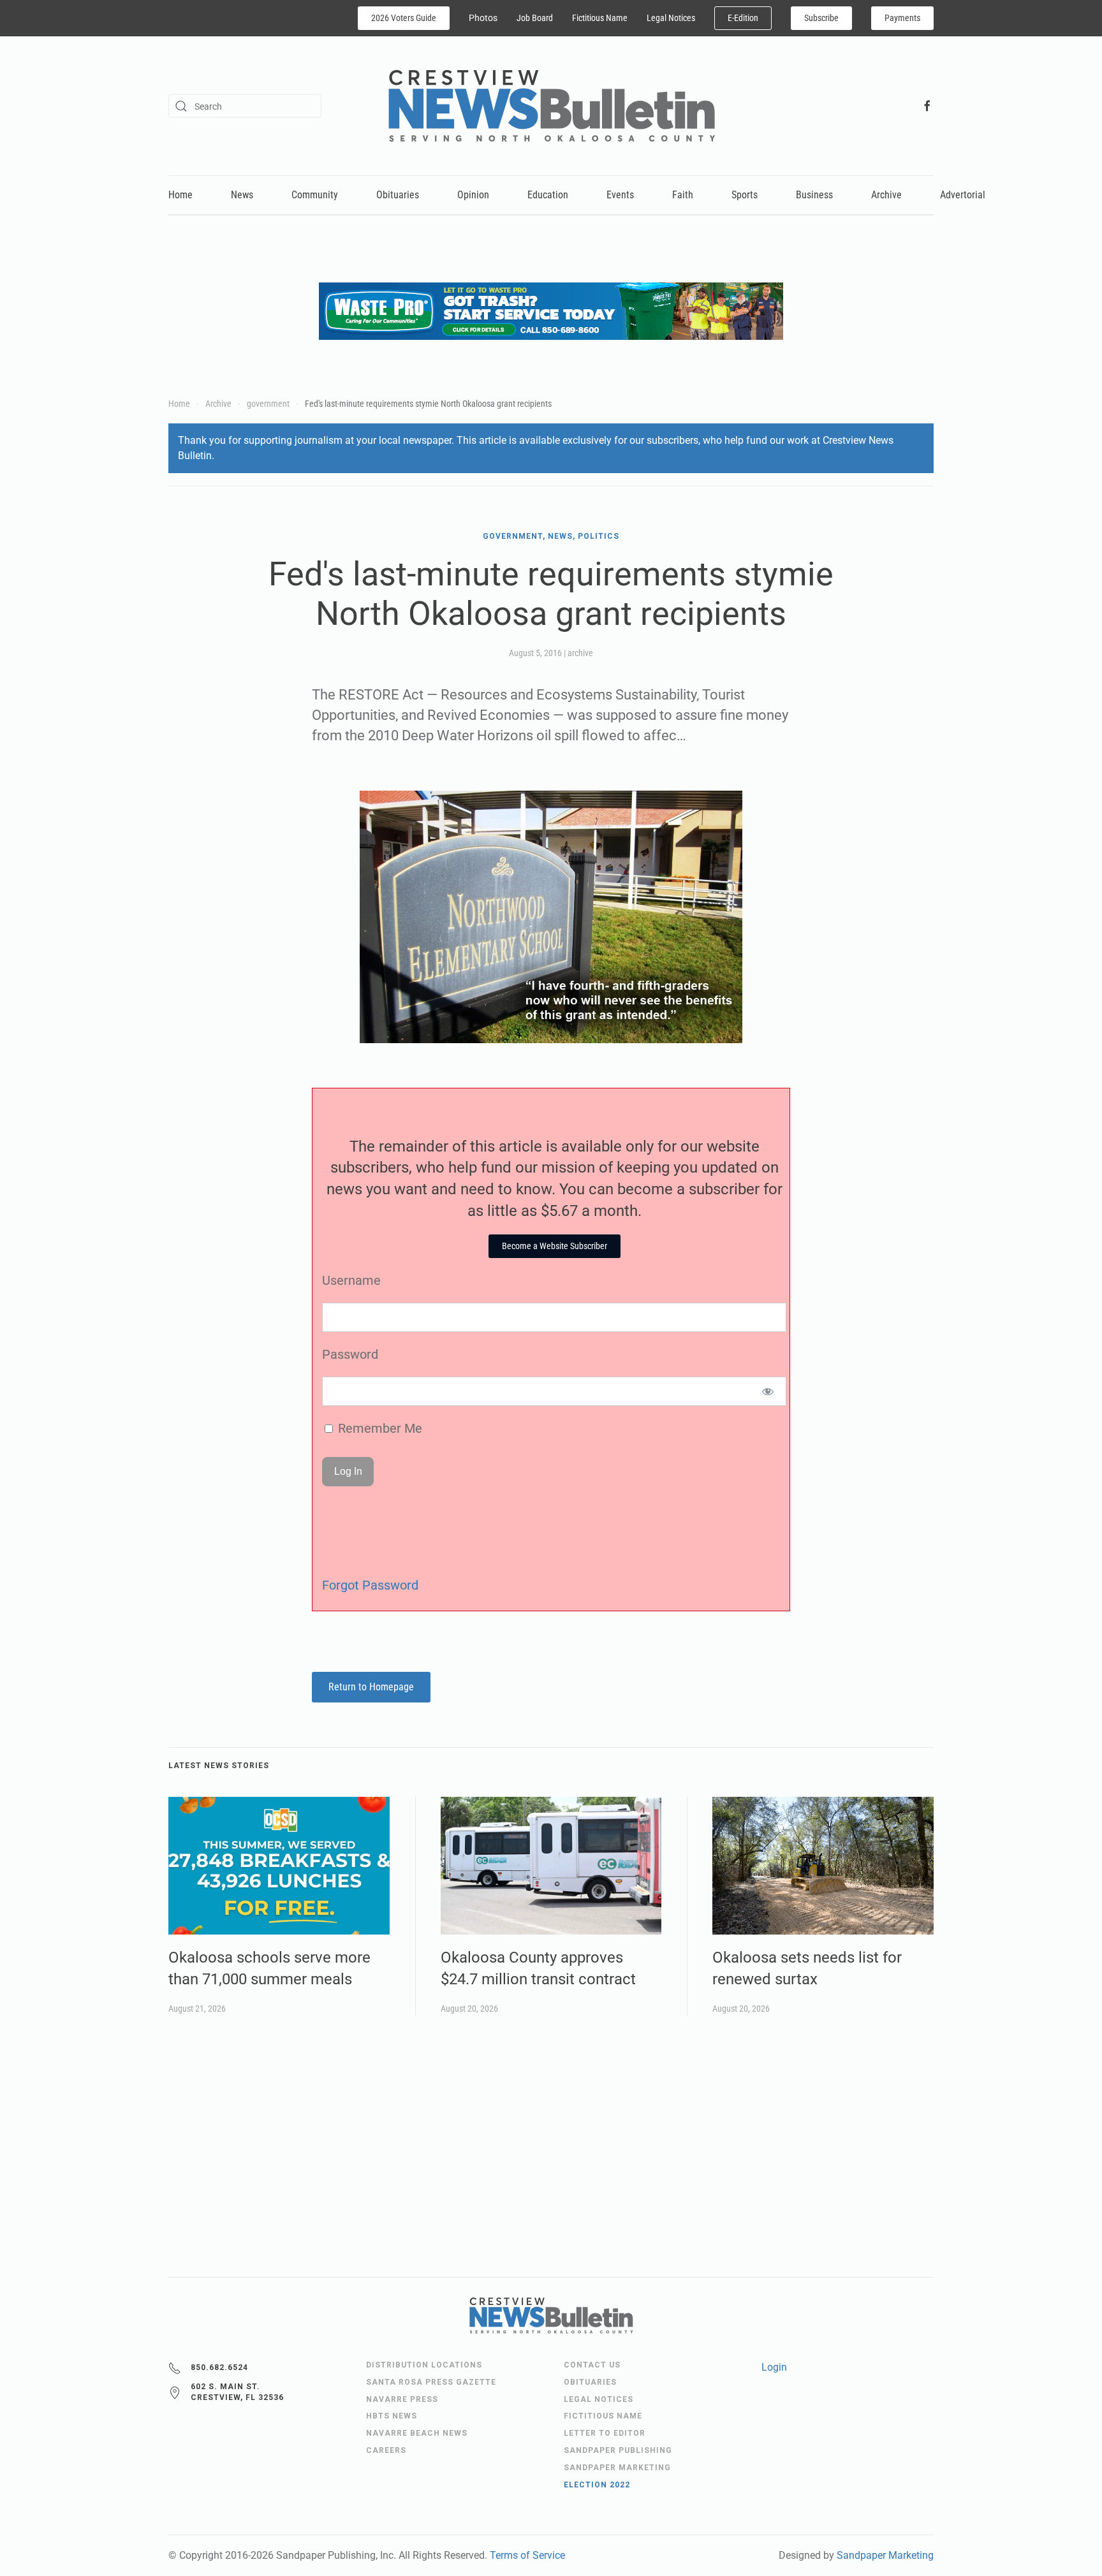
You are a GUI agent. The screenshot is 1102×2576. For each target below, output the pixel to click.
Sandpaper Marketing (885, 2555)
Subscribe (821, 18)
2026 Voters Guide (404, 18)
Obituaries (398, 195)
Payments (902, 18)
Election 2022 (597, 2485)
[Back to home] (551, 106)
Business (814, 195)
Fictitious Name (600, 18)
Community (315, 195)
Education (548, 195)
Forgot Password (370, 1585)
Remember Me (378, 1428)
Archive (886, 195)
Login (774, 2367)
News (242, 195)
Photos (483, 18)
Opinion (473, 195)
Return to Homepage (371, 1687)
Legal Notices (671, 18)
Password (350, 1354)
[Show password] (768, 1391)
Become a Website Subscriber (555, 1246)
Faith (683, 195)
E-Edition (743, 18)
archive (580, 653)
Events (620, 195)
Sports (745, 195)
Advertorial (963, 195)
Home (180, 195)
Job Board (535, 18)
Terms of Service (527, 2555)
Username (351, 1280)
